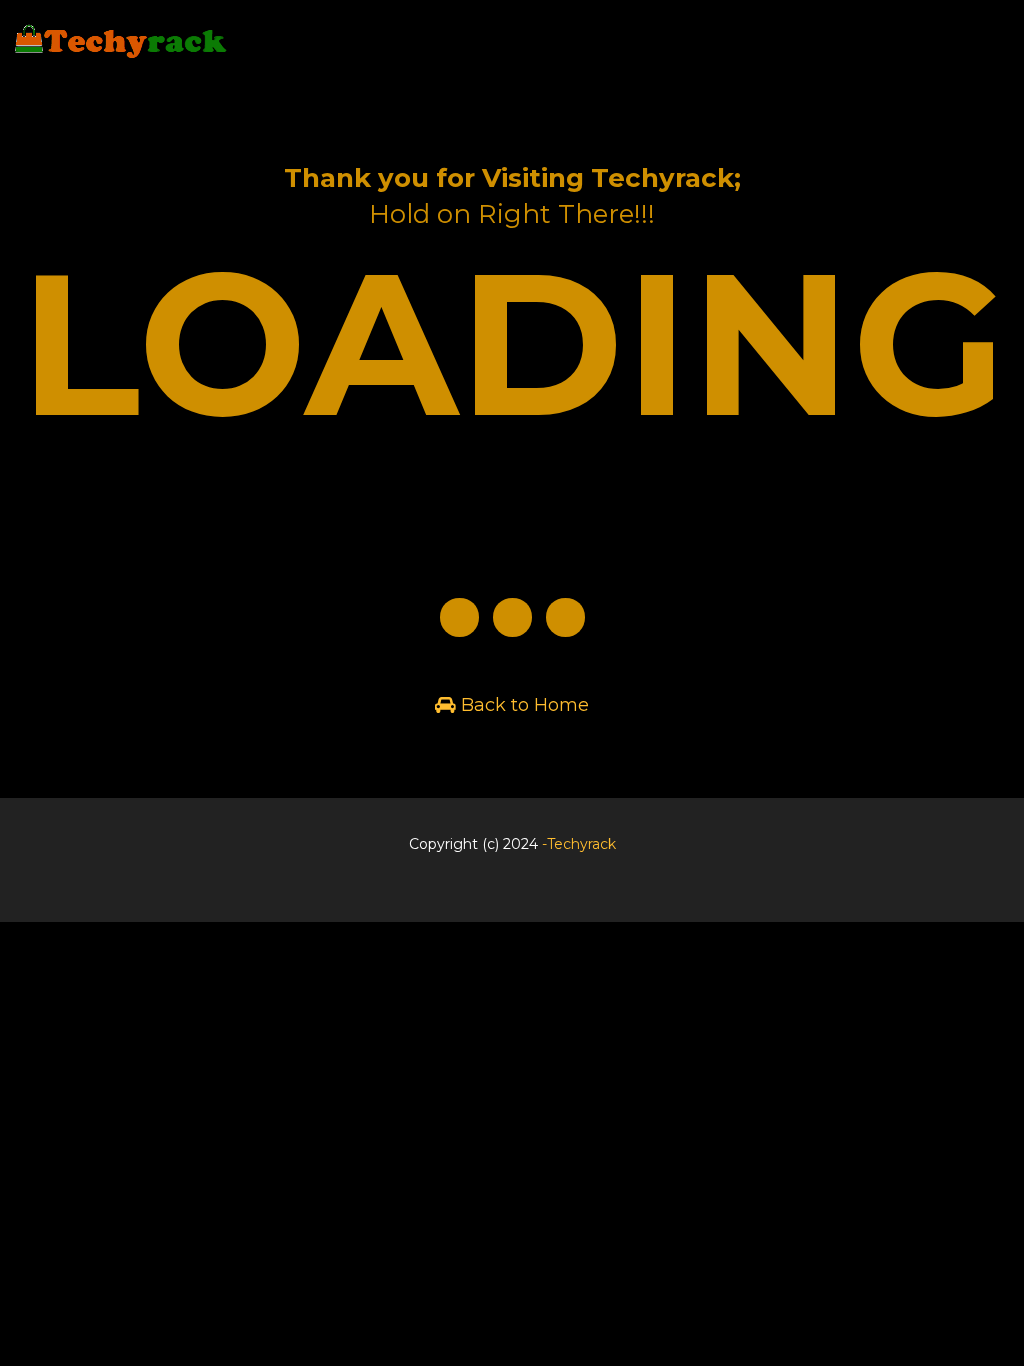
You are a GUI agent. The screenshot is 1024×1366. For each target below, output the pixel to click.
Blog (508, 895)
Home (904, 50)
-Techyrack (579, 844)
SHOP (978, 50)
